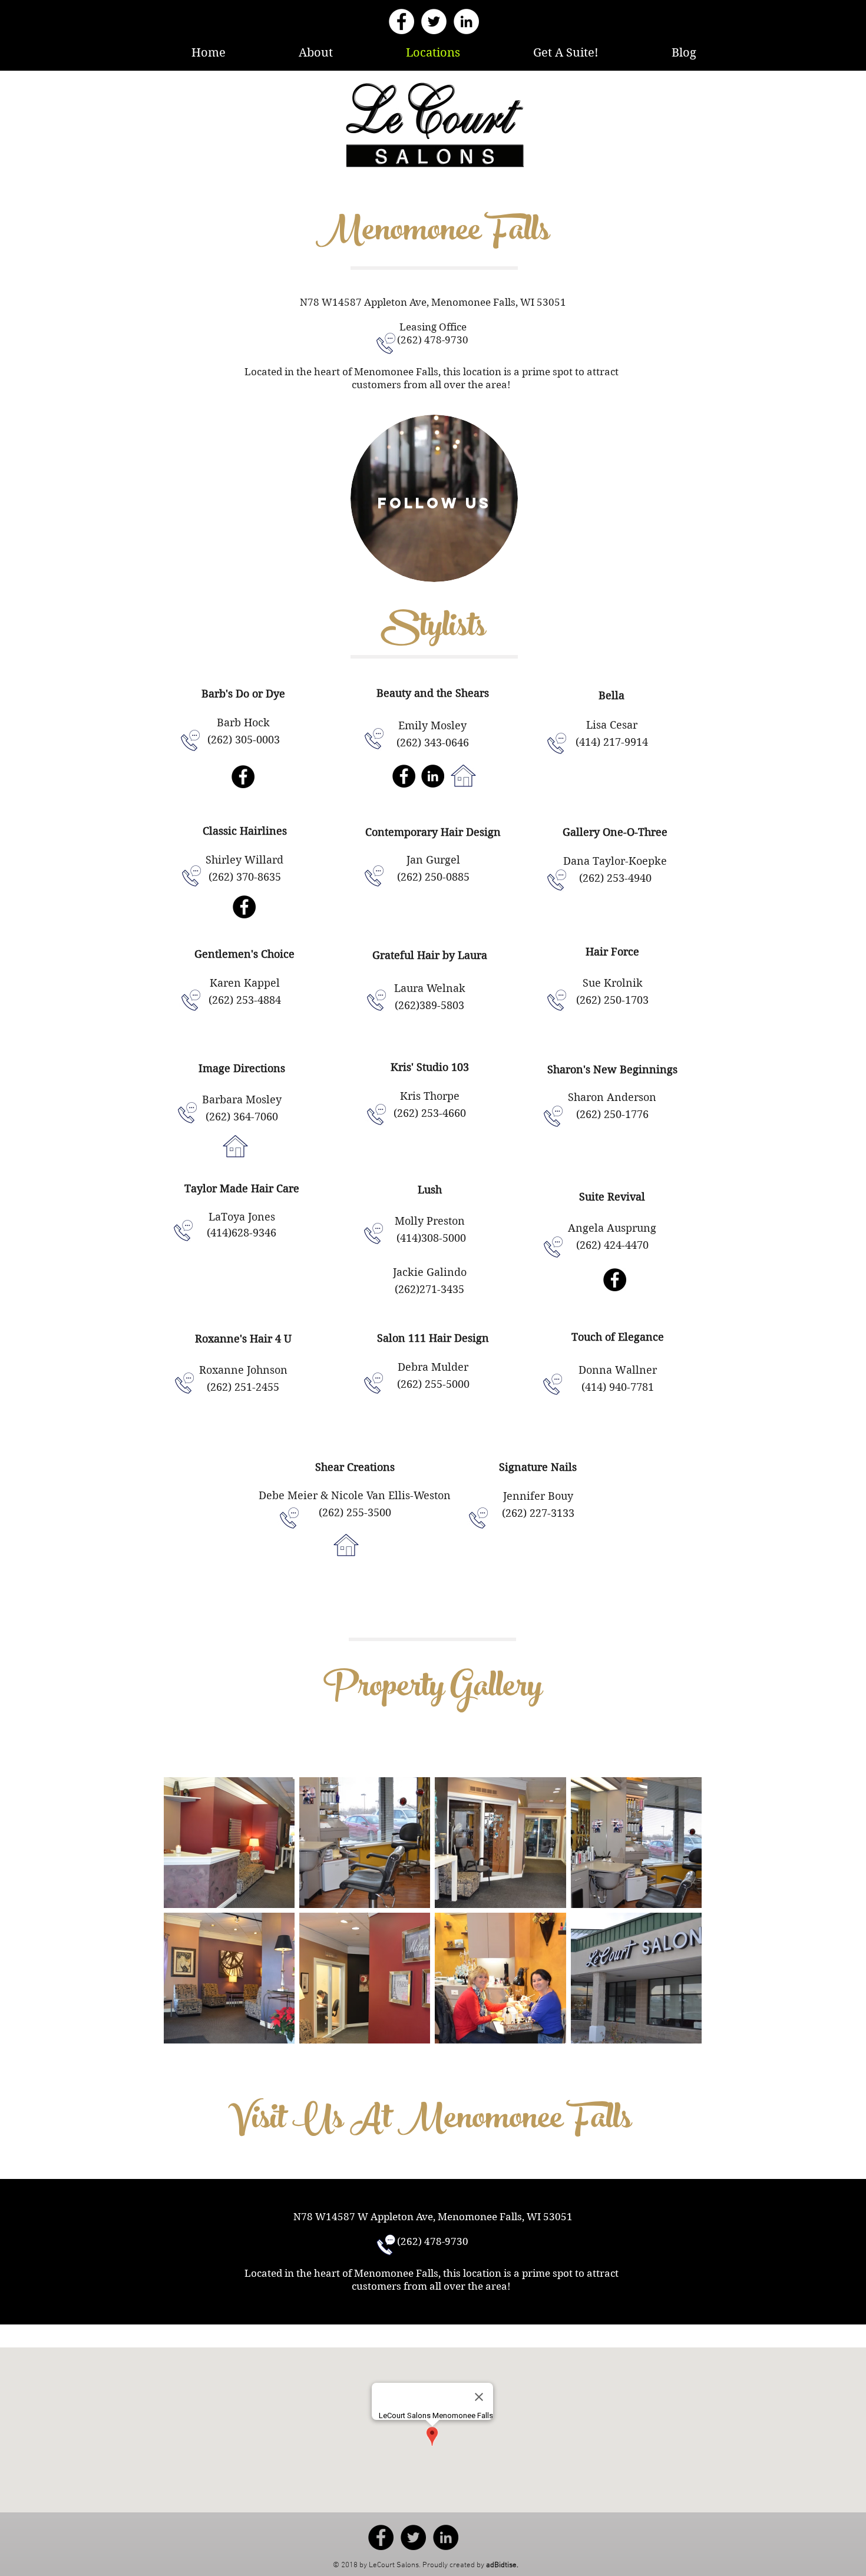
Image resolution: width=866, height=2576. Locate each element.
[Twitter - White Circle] (434, 22)
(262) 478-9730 (433, 340)
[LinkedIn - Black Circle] (433, 776)
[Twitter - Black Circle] (413, 2537)
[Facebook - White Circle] (401, 22)
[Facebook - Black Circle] (243, 777)
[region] (434, 498)
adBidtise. (502, 2565)
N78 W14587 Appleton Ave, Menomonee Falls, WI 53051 (433, 302)
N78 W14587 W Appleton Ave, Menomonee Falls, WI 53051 (433, 2217)
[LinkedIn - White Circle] (466, 22)
